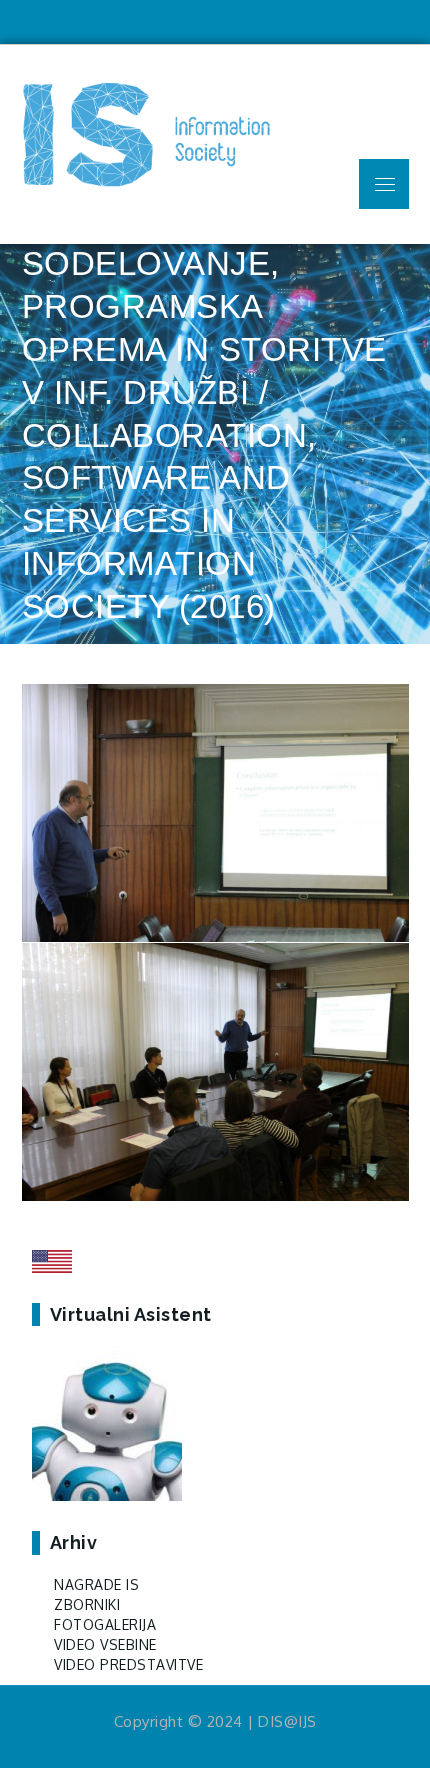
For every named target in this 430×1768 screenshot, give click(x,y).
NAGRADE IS (96, 1584)
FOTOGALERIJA (105, 1624)
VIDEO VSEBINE (105, 1644)
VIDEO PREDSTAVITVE (128, 1664)
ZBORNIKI (87, 1604)
